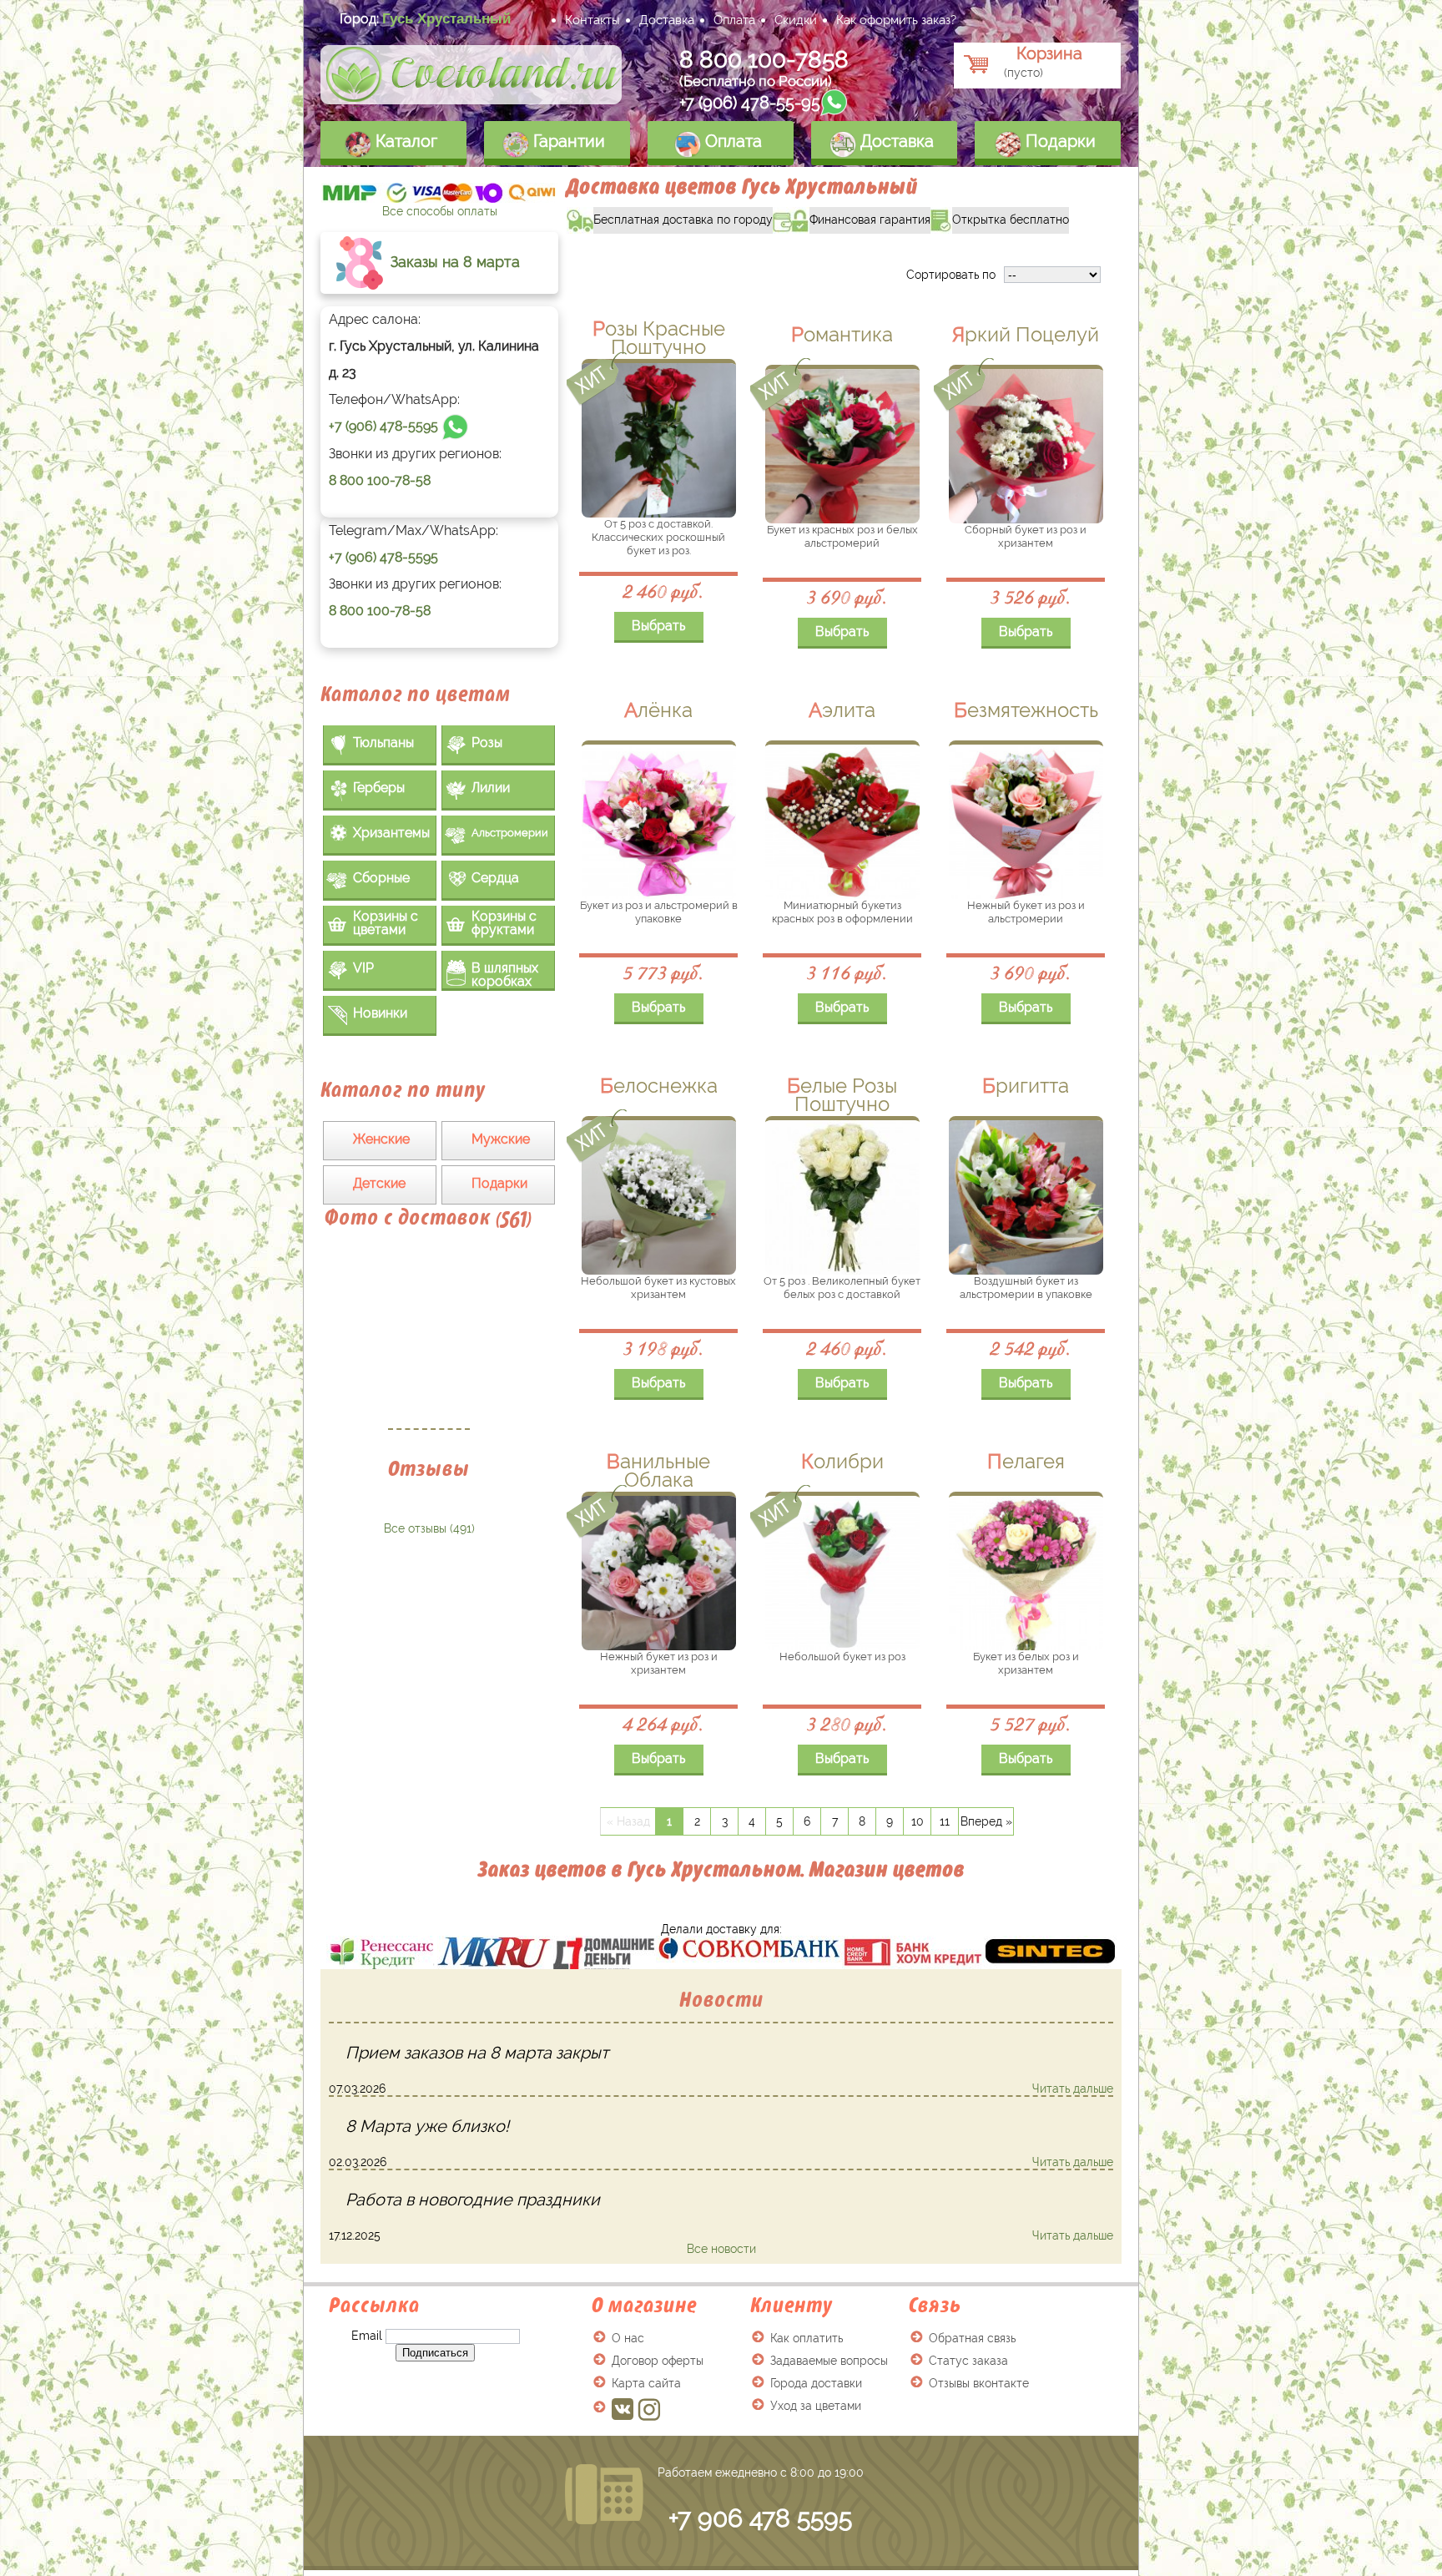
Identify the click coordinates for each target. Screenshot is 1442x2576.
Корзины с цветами (386, 923)
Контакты (592, 20)
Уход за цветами (816, 2406)
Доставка (667, 20)
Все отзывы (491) (429, 1528)
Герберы (379, 788)
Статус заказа (968, 2361)
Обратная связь (972, 2338)
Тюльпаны (383, 742)
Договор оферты (658, 2361)
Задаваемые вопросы (829, 2361)
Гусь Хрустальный (446, 18)
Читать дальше (1073, 2089)
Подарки (1059, 141)
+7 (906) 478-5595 (383, 426)
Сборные (381, 878)
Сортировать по (951, 275)
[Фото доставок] (429, 1339)
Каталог (404, 141)
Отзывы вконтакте (979, 2383)
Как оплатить (807, 2338)
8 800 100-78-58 (380, 480)
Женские (381, 1139)
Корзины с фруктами (504, 923)
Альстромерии (510, 833)
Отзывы (429, 1469)
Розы (487, 742)
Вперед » (986, 1821)
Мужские (501, 1139)
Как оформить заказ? (896, 20)
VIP (363, 968)
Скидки (796, 20)
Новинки (380, 1013)
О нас (628, 2338)
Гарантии (567, 141)
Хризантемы (391, 833)
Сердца (495, 878)
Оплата (734, 20)
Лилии (491, 788)
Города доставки (816, 2383)
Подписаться (435, 2353)
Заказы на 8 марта (453, 262)
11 (945, 1821)
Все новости (721, 2249)
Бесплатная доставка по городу (670, 217)
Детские (379, 1183)
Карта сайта (646, 2383)
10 (918, 1821)
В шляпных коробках (505, 975)
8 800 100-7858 (764, 60)
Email (367, 2336)
